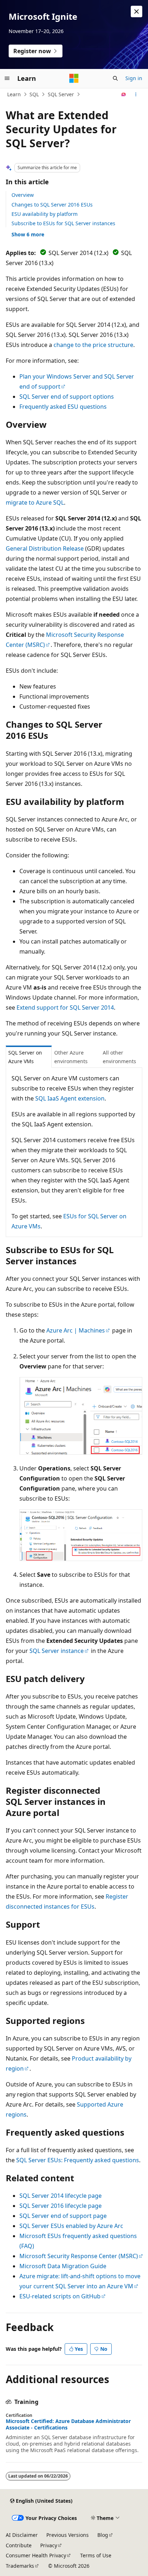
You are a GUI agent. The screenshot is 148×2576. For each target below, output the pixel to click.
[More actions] (136, 94)
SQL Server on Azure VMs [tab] (25, 1057)
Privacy (49, 2545)
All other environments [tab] (119, 1057)
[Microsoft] (74, 78)
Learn (14, 94)
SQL (34, 94)
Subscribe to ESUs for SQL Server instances (63, 223)
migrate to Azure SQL (35, 502)
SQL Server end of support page (63, 2216)
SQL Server (61, 94)
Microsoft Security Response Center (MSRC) (79, 2256)
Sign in (134, 78)
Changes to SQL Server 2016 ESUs (52, 205)
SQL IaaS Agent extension (70, 1098)
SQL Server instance (57, 1651)
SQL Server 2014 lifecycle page (61, 2196)
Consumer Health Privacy (36, 2555)
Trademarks (20, 2566)
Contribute (19, 2545)
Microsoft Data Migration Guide (63, 2266)
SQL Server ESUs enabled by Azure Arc (71, 2226)
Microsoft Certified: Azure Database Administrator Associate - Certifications (68, 2424)
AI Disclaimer (22, 2535)
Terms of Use (96, 2555)
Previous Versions (68, 2535)
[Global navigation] (7, 78)
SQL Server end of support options (67, 397)
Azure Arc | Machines (76, 1330)
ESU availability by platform (45, 214)
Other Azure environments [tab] (71, 1057)
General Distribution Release (45, 548)
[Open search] (115, 78)
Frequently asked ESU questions (63, 407)
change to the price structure (93, 345)
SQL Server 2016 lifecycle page (61, 2206)
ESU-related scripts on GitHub (60, 2296)
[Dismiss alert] (137, 11)
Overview (23, 195)
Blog (103, 2535)
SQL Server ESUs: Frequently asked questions (78, 2160)
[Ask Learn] (124, 94)
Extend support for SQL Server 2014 (65, 1007)
